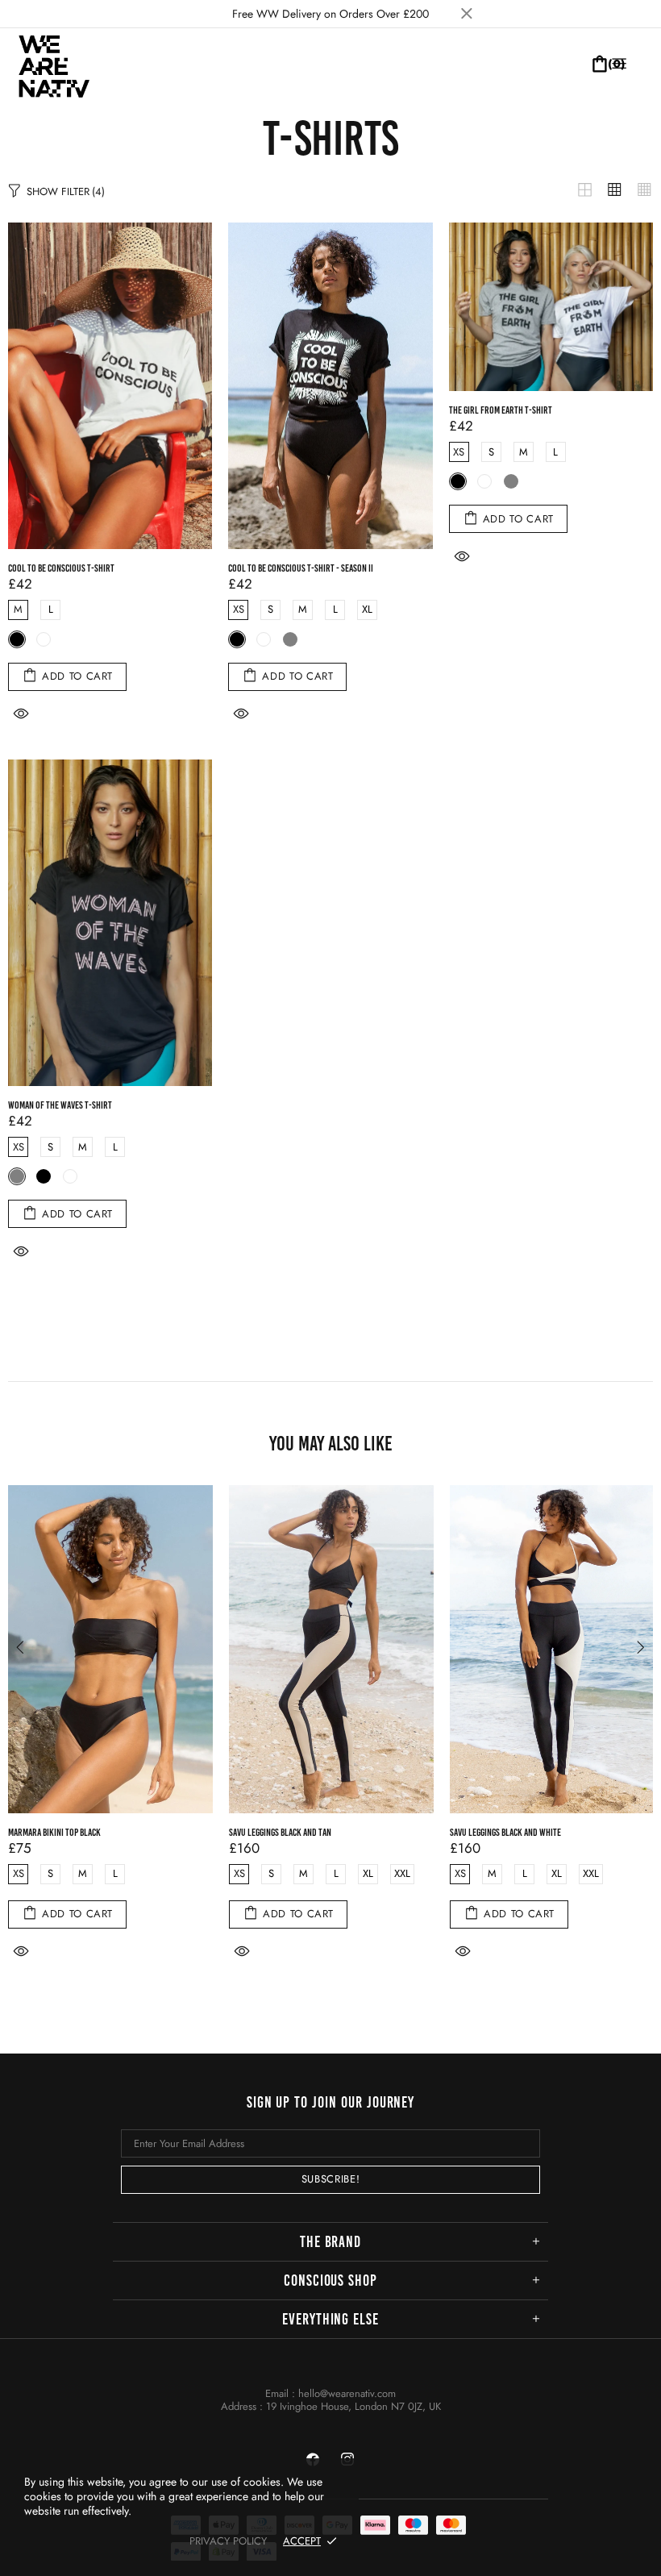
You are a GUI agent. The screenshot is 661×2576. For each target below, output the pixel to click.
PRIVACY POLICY (228, 2541)
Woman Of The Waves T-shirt (60, 1105)
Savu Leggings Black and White (505, 1832)
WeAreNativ (56, 64)
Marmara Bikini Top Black (54, 1832)
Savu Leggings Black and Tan (280, 1832)
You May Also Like (331, 1443)
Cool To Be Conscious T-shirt (61, 568)
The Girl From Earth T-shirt (501, 410)
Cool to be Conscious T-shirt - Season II (301, 568)
